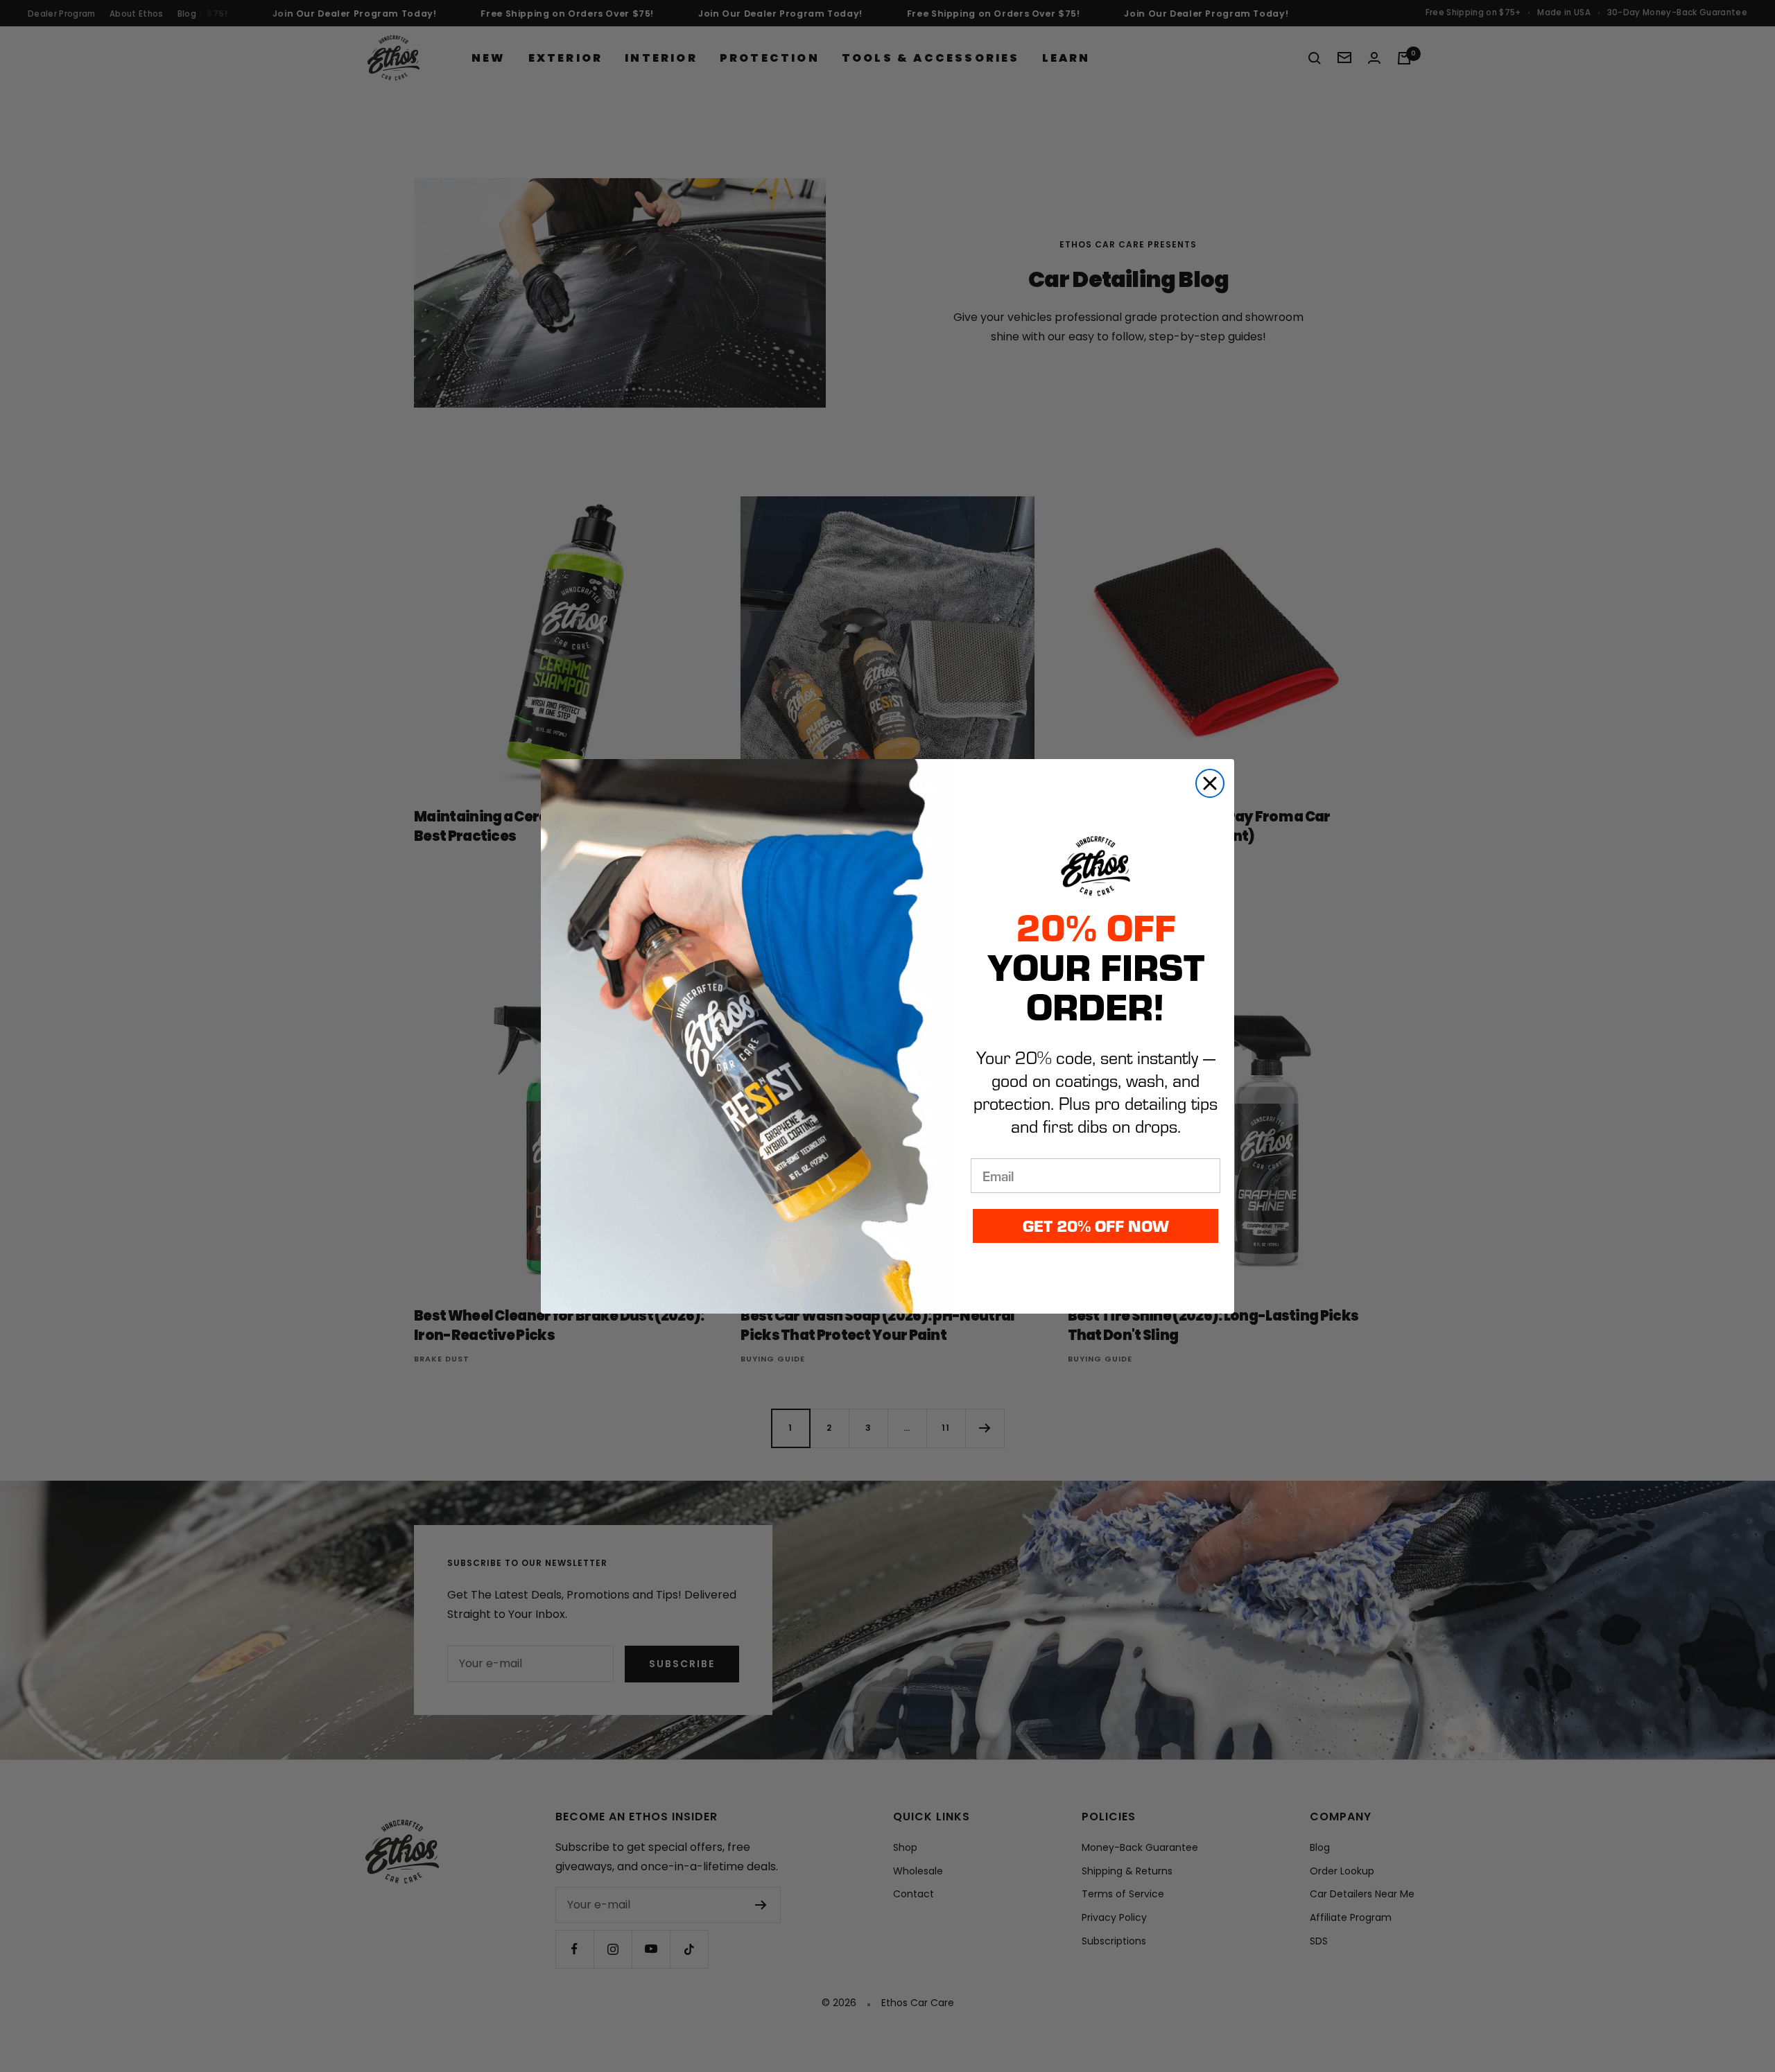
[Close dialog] (1210, 783)
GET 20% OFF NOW (1096, 1225)
